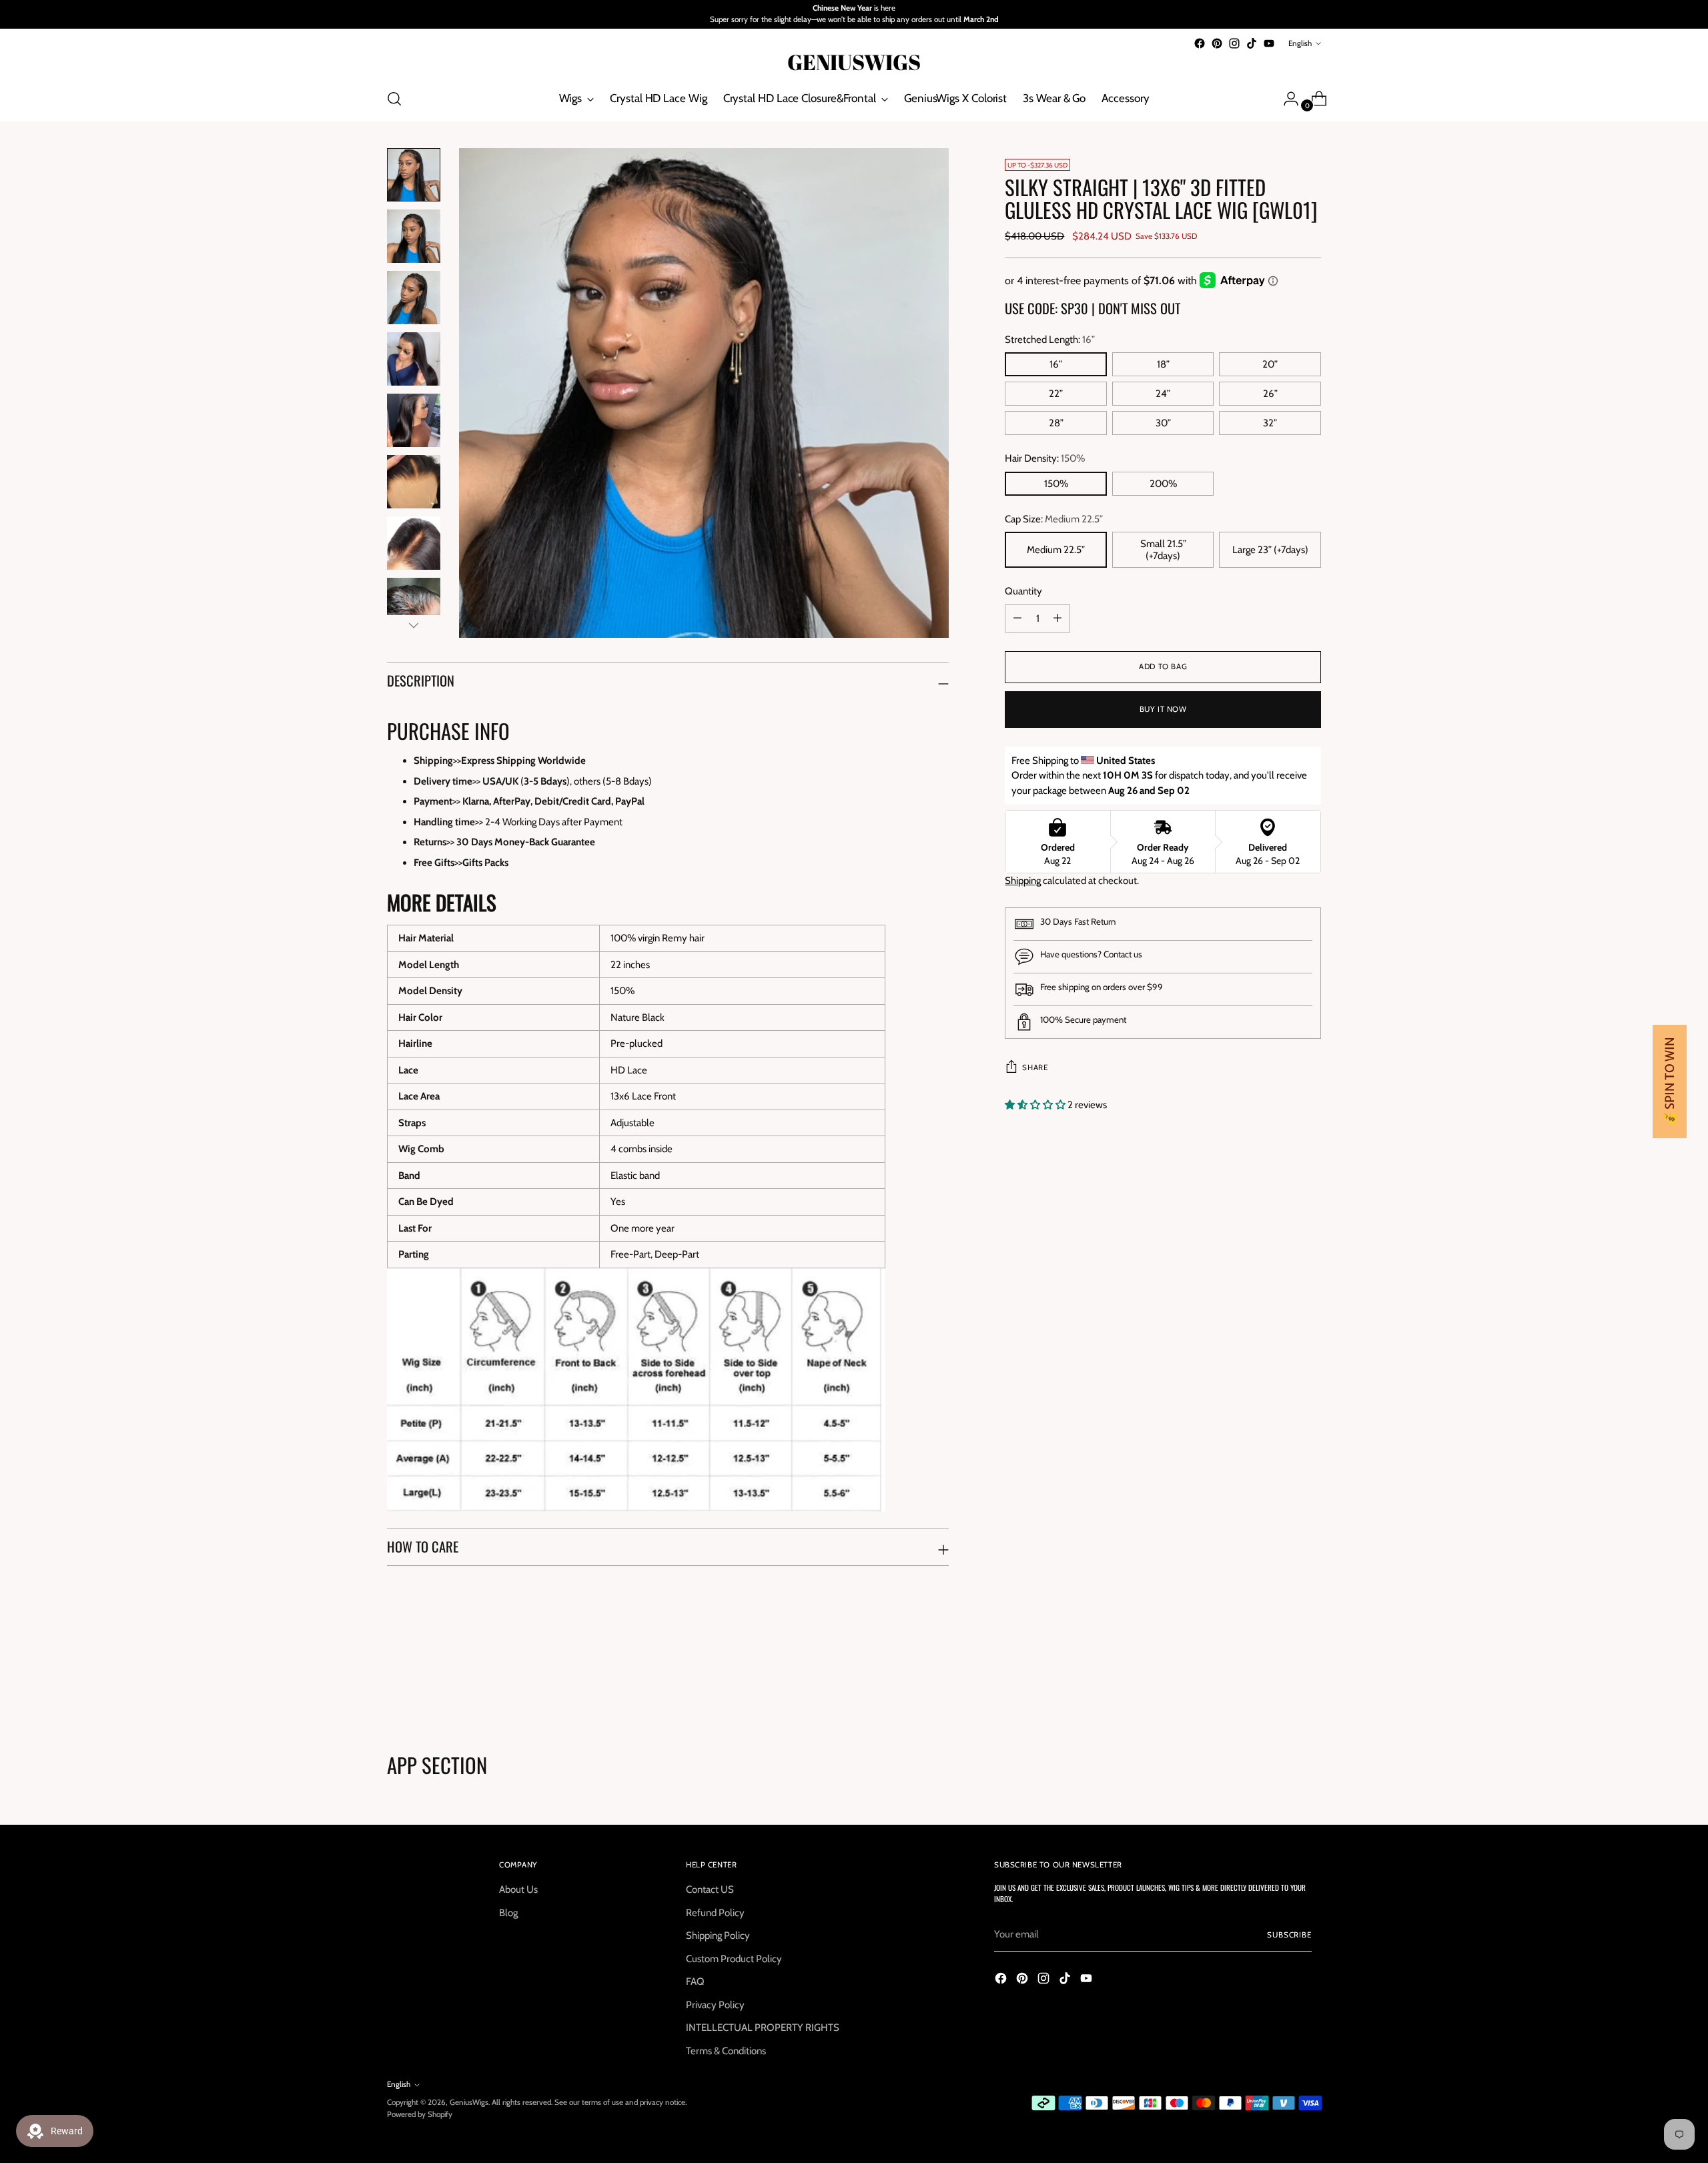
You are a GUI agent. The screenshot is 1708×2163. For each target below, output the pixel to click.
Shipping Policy (718, 1935)
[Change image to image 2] (414, 236)
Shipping (1023, 881)
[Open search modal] (394, 99)
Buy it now (1163, 709)
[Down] (414, 625)
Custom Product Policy (734, 1959)
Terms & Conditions (726, 2051)
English (1300, 43)
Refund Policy (715, 1913)
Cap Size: (1054, 519)
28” (1056, 423)
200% (1163, 484)
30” (1163, 423)
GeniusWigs (469, 2102)
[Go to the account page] (1286, 99)
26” (1270, 394)
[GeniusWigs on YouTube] (1269, 43)
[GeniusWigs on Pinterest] (1217, 43)
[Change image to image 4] (414, 359)
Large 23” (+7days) (1270, 550)
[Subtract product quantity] (1057, 618)
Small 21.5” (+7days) (1163, 550)
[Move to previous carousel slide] (1279, 1682)
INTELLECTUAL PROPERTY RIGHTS (763, 2028)
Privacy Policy (715, 2005)
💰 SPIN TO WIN (1670, 1081)
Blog (508, 1913)
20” (1270, 364)
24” (1163, 394)
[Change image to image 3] (414, 298)
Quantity (1023, 591)
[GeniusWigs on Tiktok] (1252, 43)
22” (1056, 394)
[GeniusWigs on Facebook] (1200, 43)
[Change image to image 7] (414, 543)
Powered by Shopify (420, 2114)
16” (1056, 364)
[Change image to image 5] (414, 420)
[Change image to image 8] (414, 604)
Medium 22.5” (1056, 550)
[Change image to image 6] (414, 482)
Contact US (710, 1889)
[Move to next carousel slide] (1310, 1681)
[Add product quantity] (1017, 618)
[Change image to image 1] (414, 175)
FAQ (695, 1982)
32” (1270, 423)
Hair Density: (1045, 458)
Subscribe (1289, 1935)
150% (1056, 484)
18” (1163, 364)
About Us (518, 1889)
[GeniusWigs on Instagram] (1234, 43)
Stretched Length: (1050, 340)
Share (1035, 1067)
